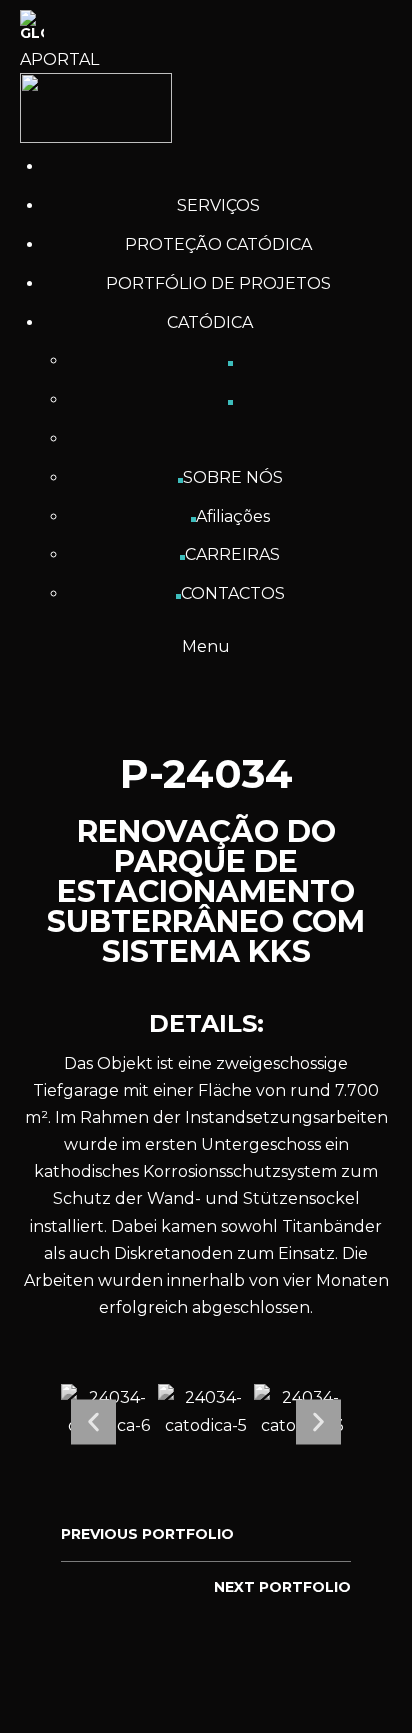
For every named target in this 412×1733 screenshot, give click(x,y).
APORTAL (59, 59)
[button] (93, 1421)
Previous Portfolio (147, 1534)
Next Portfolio (282, 1587)
